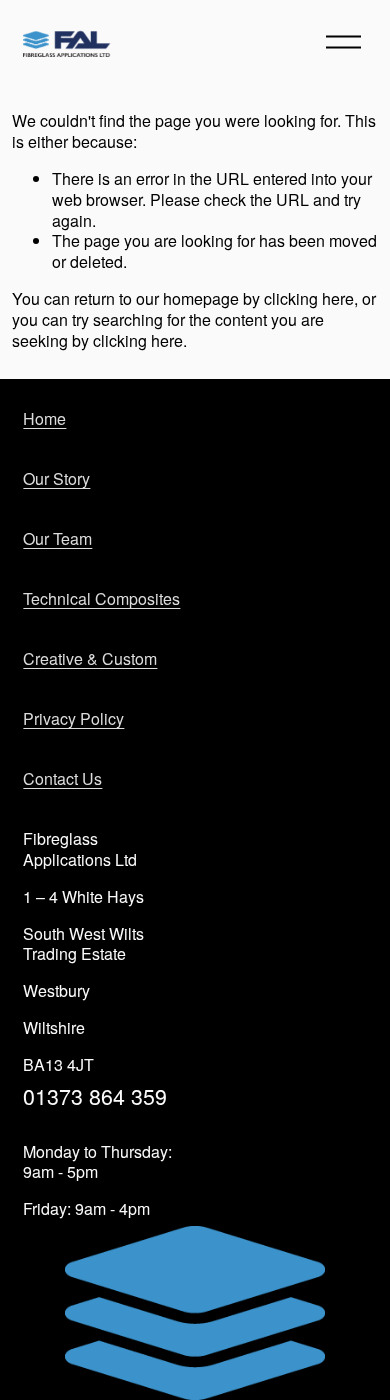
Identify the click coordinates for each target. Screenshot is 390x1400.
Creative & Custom (90, 659)
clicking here (309, 298)
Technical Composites (101, 599)
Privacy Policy (73, 719)
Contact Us (62, 779)
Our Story (56, 479)
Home (44, 419)
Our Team (57, 539)
